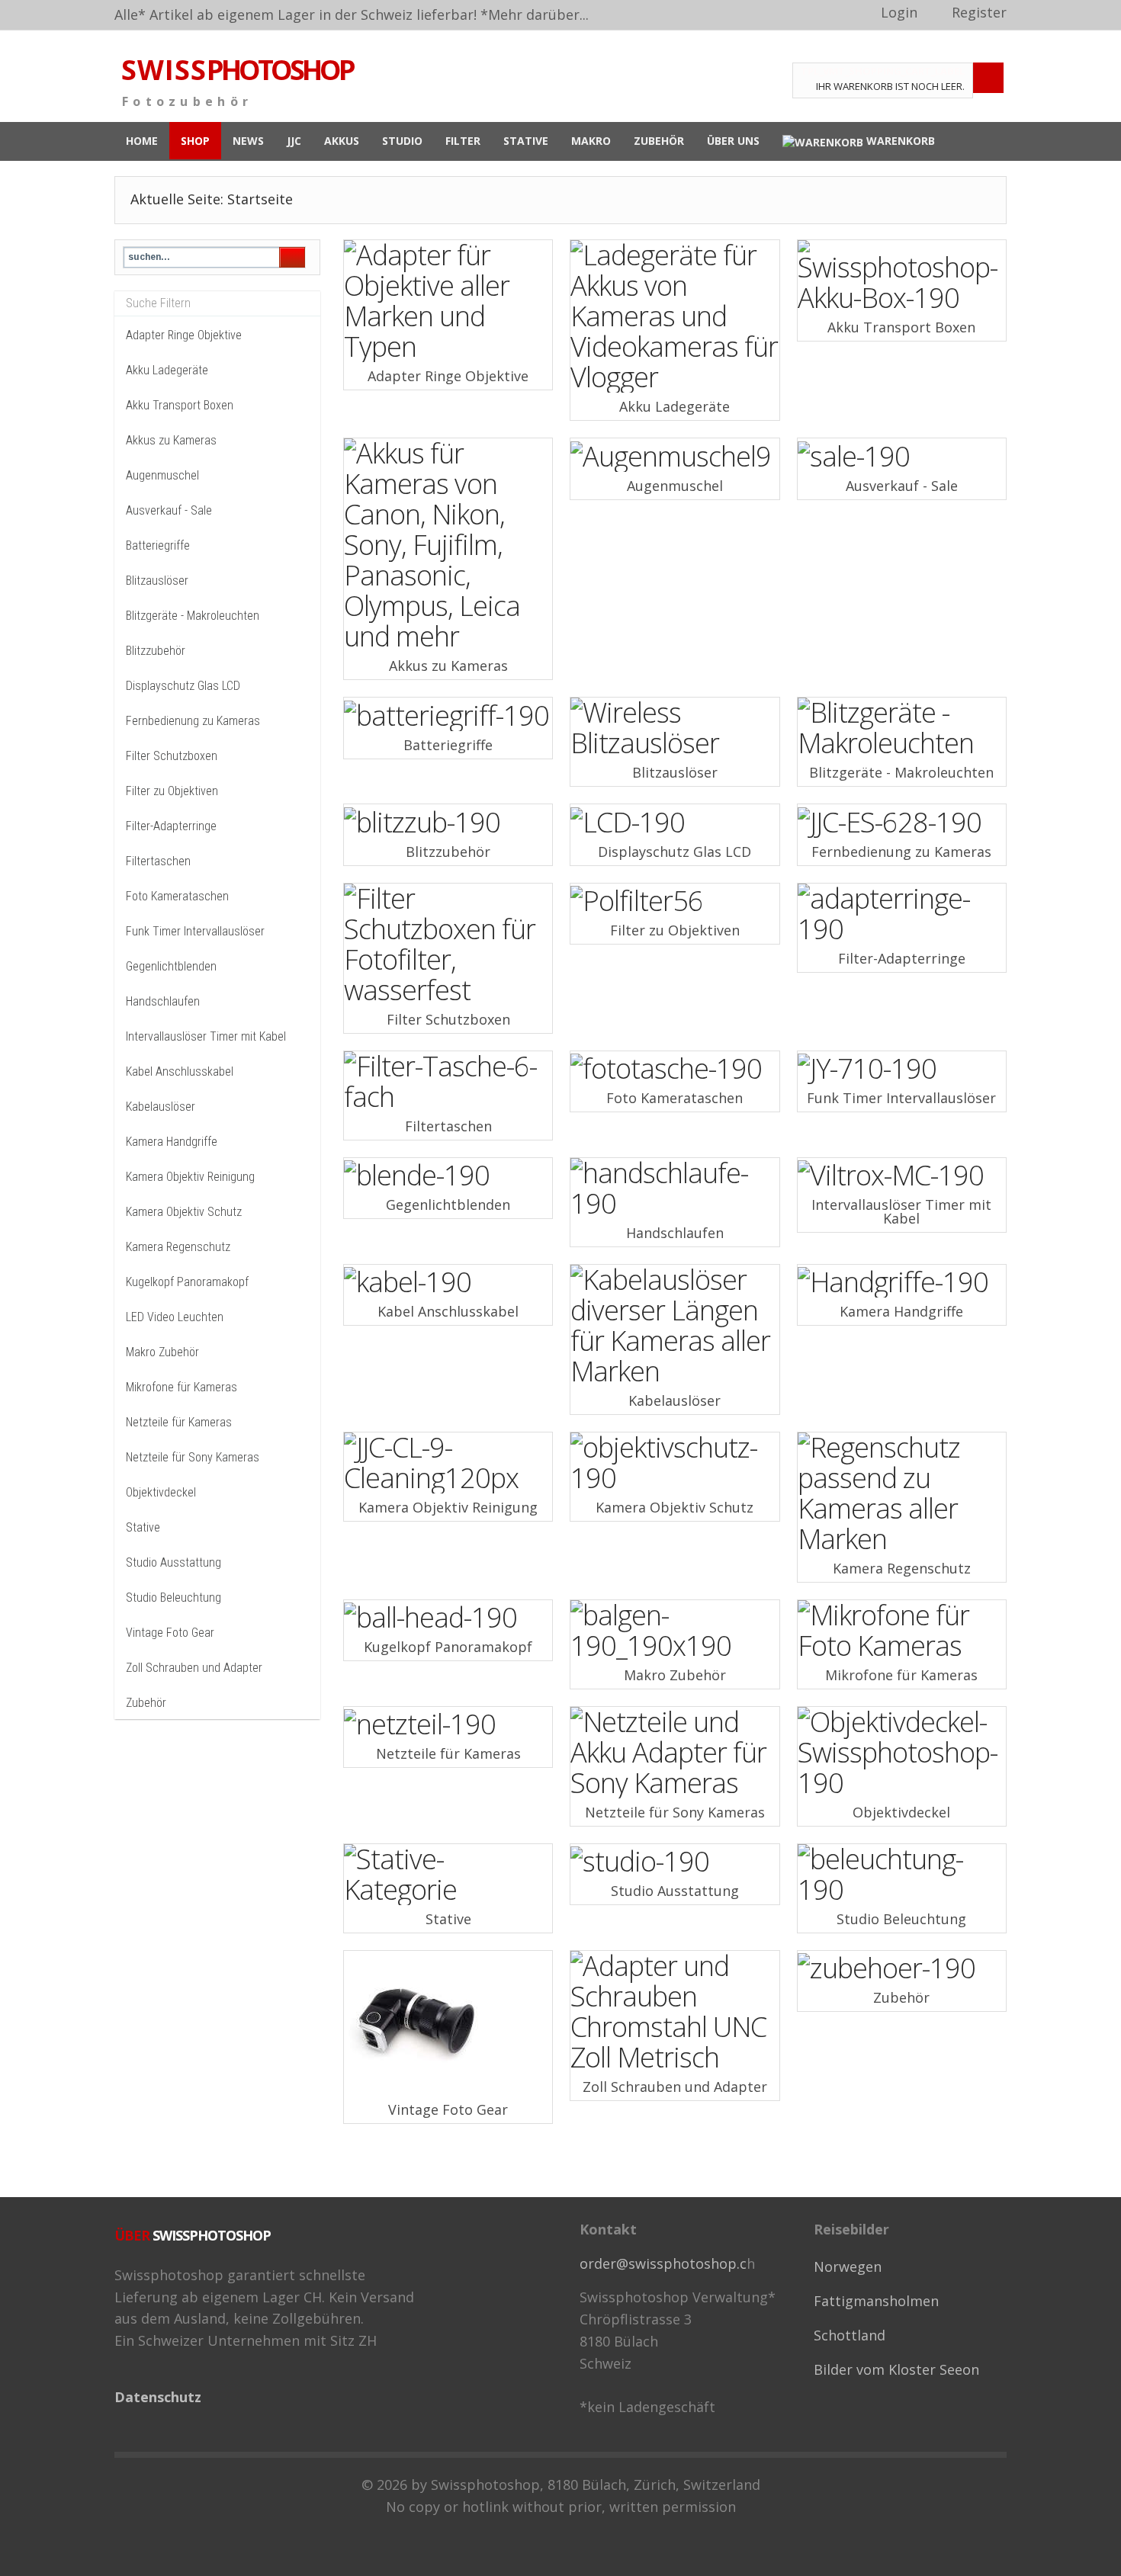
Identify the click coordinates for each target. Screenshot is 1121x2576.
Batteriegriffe (158, 545)
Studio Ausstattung (173, 1562)
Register (979, 12)
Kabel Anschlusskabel (180, 1071)
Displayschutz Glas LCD (183, 686)
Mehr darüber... (538, 14)
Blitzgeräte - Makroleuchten (193, 616)
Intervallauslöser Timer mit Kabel (206, 1036)
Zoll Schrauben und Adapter (194, 1668)
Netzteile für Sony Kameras (193, 1457)
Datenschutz (158, 2397)
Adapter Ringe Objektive (184, 335)
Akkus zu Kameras (171, 440)
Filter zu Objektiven (172, 791)
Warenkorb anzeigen (988, 78)
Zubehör (146, 1703)
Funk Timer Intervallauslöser (195, 931)
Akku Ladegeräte (167, 370)
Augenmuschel (162, 475)
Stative (143, 1527)
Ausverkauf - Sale (169, 510)
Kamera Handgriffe (172, 1142)
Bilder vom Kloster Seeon (896, 2369)
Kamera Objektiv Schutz (184, 1212)
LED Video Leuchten (175, 1317)
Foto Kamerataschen (177, 896)
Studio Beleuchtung (173, 1598)
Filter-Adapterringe (171, 826)
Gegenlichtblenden (171, 966)
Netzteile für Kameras (179, 1422)
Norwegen (848, 2266)
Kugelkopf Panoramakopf (187, 1282)
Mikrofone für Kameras (181, 1387)
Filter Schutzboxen (172, 756)
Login (899, 12)
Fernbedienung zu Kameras (193, 721)
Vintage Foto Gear (170, 1633)
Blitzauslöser (157, 581)
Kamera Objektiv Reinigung (190, 1177)
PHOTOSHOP (237, 70)
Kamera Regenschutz (178, 1247)
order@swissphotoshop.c (663, 2263)
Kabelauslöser (161, 1107)
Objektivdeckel (161, 1492)
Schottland (850, 2335)
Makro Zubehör (162, 1352)
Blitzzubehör (156, 651)
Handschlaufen (163, 1001)
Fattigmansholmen (876, 2301)
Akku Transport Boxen (180, 405)
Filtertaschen (158, 861)
